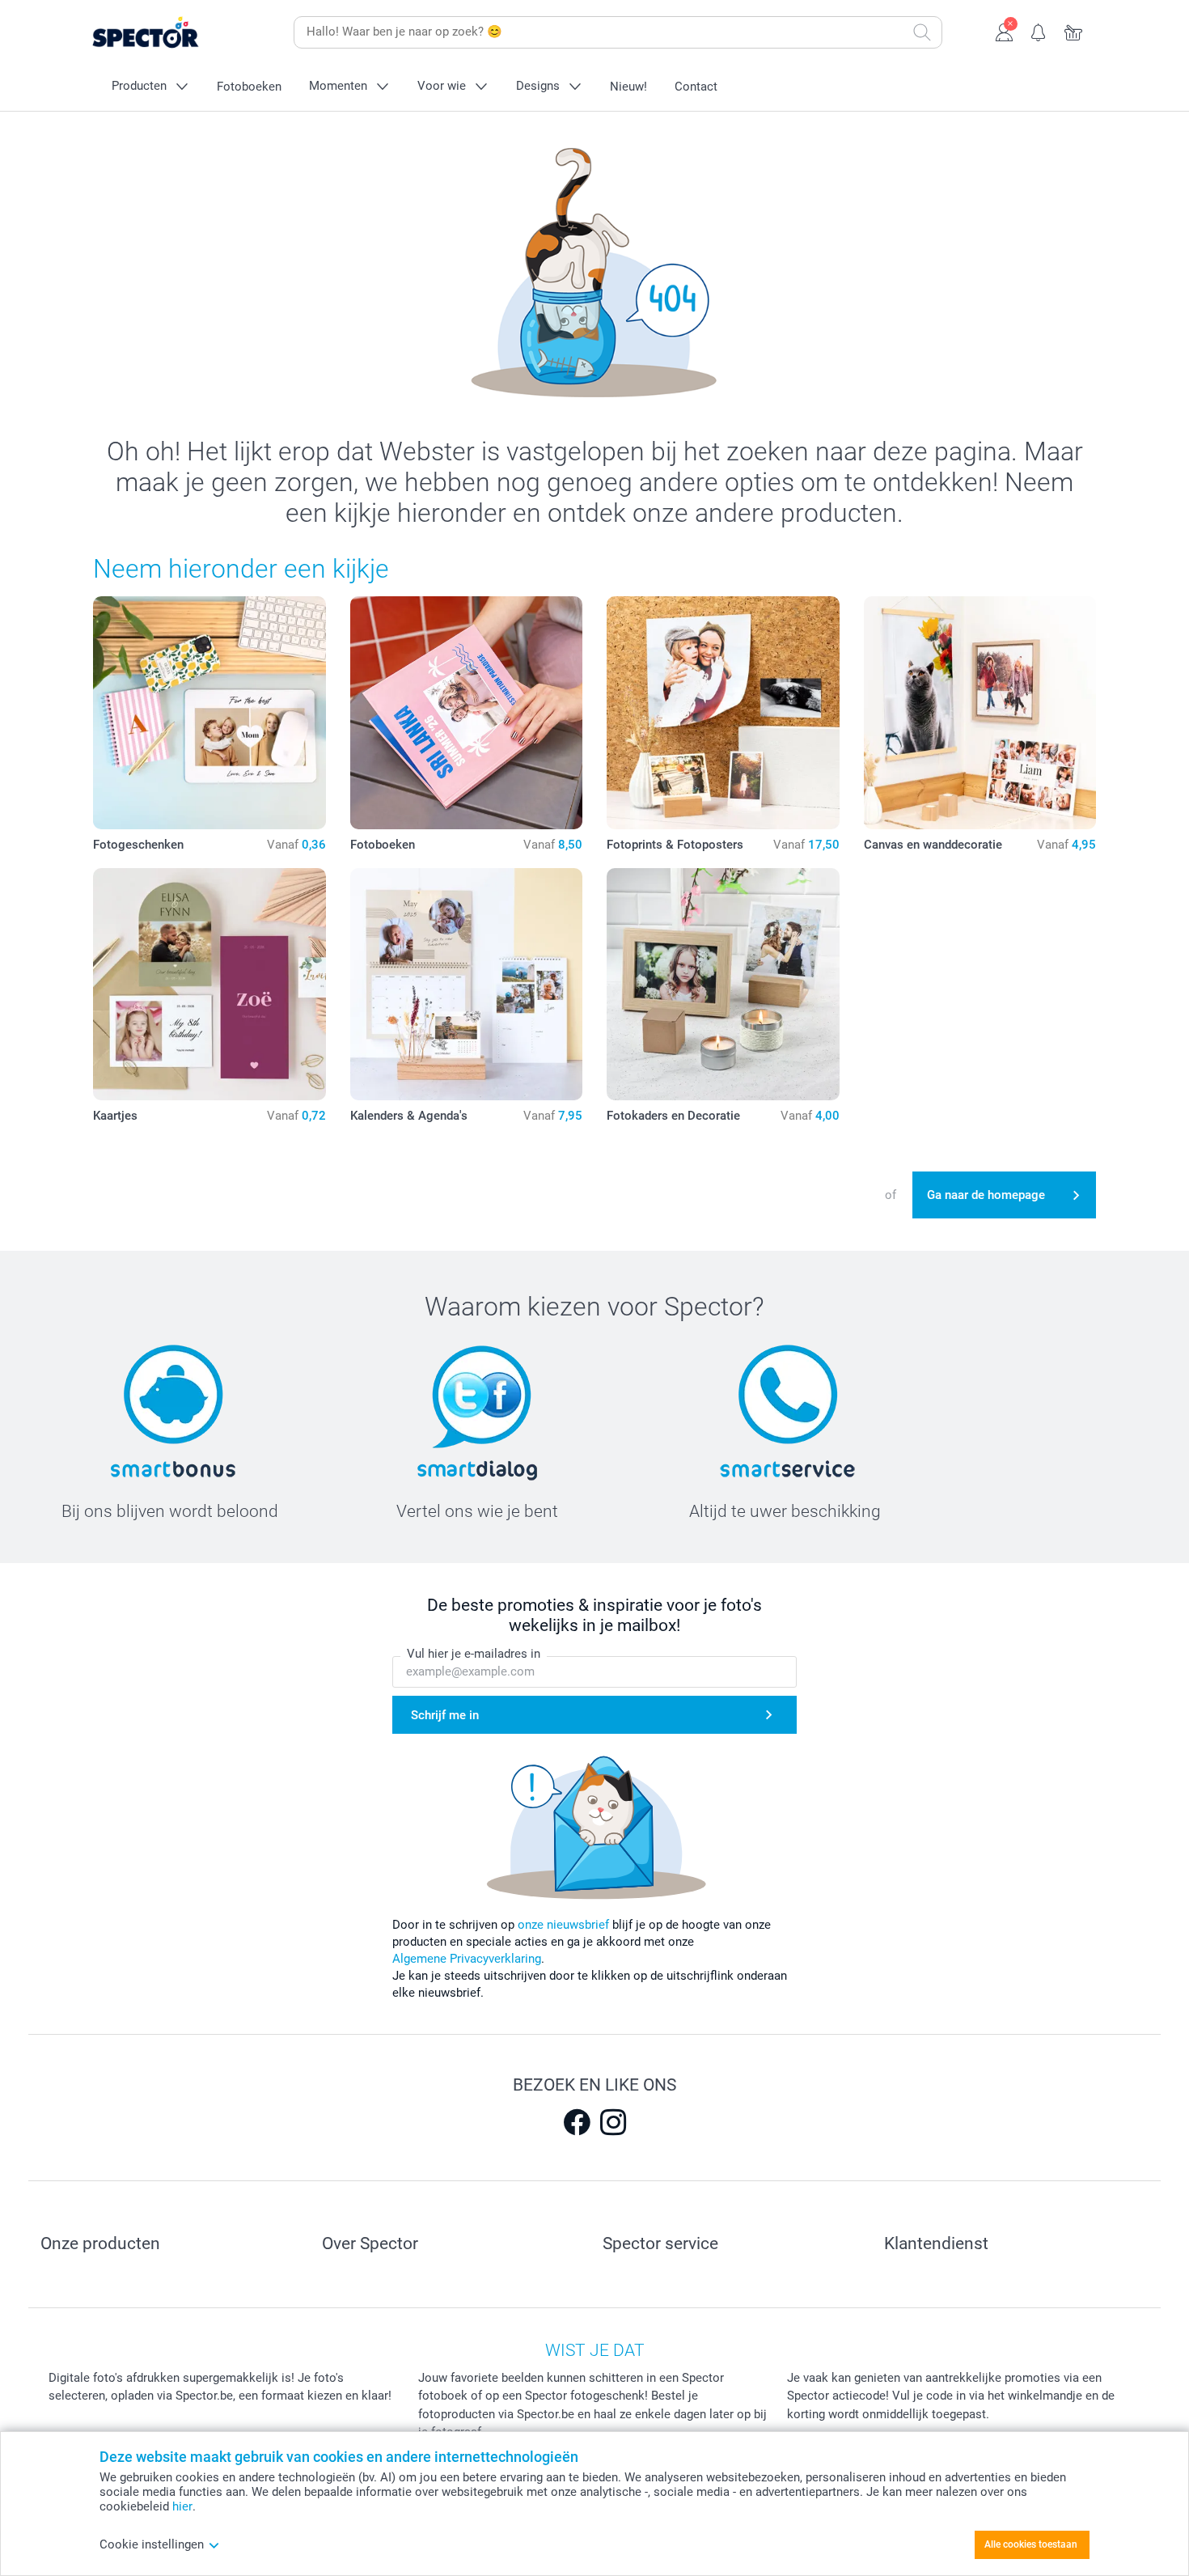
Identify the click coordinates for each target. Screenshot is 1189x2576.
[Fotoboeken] (467, 713)
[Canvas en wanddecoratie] (980, 713)
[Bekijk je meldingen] (1039, 31)
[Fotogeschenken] (209, 713)
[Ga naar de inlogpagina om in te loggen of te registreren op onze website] (1004, 31)
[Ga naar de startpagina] (171, 33)
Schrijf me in (445, 1715)
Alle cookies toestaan (1031, 2544)
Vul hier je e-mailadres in (474, 1654)
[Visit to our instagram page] (613, 2122)
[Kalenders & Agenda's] (467, 985)
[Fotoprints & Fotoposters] (723, 713)
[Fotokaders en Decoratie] (723, 985)
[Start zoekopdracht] (922, 32)
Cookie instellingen (152, 2544)
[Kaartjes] (209, 985)
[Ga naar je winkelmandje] (1074, 31)
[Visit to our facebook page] (577, 2122)
